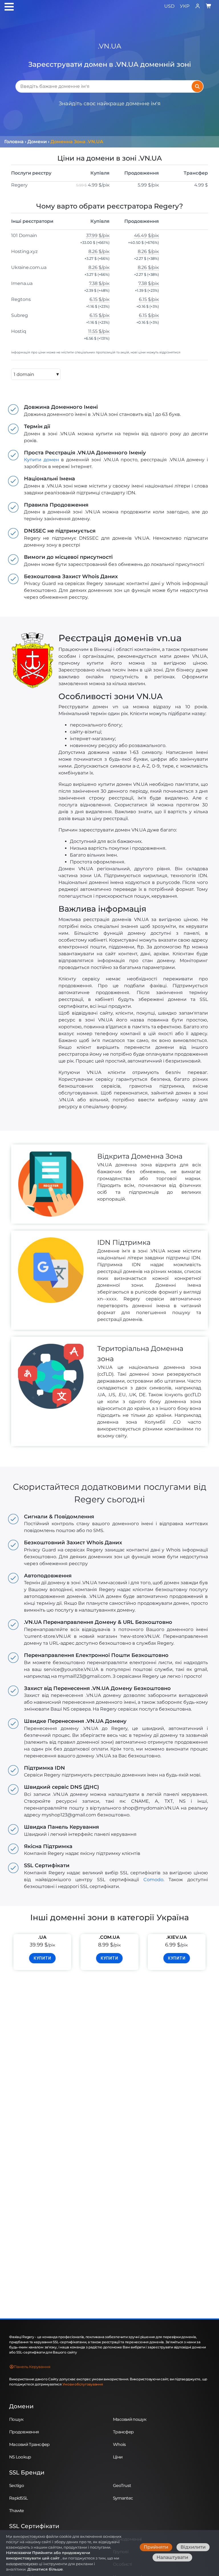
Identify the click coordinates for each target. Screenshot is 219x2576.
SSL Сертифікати (34, 2526)
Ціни (118, 2457)
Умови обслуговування (83, 2384)
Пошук (16, 2419)
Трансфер (123, 2432)
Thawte (17, 2511)
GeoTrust (122, 2485)
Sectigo (17, 2485)
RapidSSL (18, 2498)
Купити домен (41, 460)
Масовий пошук (130, 2419)
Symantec (123, 2498)
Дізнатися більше (45, 2569)
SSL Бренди (27, 2472)
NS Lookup (20, 2457)
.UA (42, 1937)
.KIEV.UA (177, 1937)
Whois (119, 2444)
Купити (42, 1958)
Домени (21, 2406)
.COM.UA (109, 1937)
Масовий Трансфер (29, 2444)
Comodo (153, 1880)
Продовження (24, 2432)
